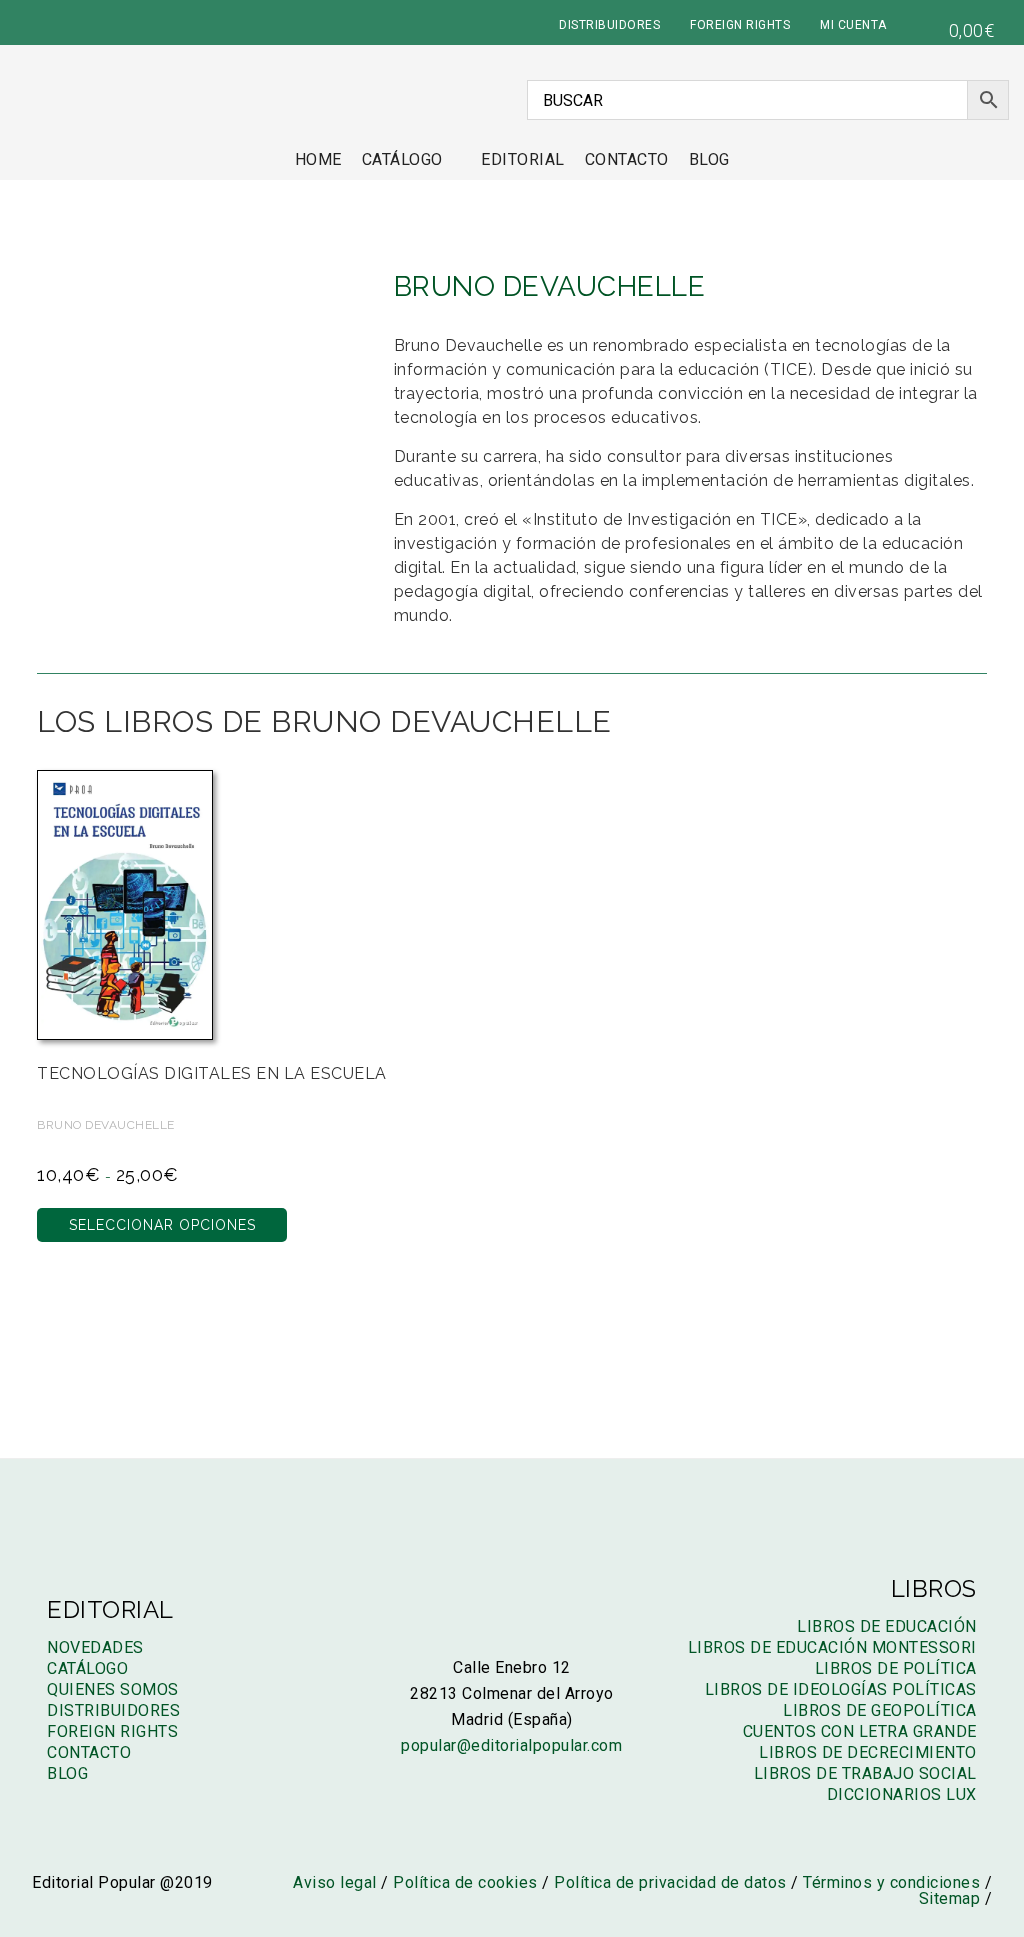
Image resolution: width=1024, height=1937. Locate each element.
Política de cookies (465, 1882)
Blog (709, 159)
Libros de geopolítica (880, 1710)
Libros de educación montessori (832, 1647)
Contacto (627, 159)
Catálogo (402, 159)
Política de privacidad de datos (670, 1882)
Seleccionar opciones (162, 1225)
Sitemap (950, 1898)
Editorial (523, 159)
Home (318, 159)
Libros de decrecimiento (868, 1752)
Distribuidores (113, 1710)
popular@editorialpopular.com (511, 1745)
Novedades (95, 1647)
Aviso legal (335, 1882)
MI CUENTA (853, 25)
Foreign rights (112, 1731)
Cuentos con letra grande (860, 1731)
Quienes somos (113, 1689)
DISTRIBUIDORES (609, 25)
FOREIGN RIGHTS (740, 25)
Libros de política (896, 1668)
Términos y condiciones (891, 1882)
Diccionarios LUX (902, 1794)
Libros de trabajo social (865, 1773)
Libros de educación (887, 1626)
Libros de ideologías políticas (841, 1689)
